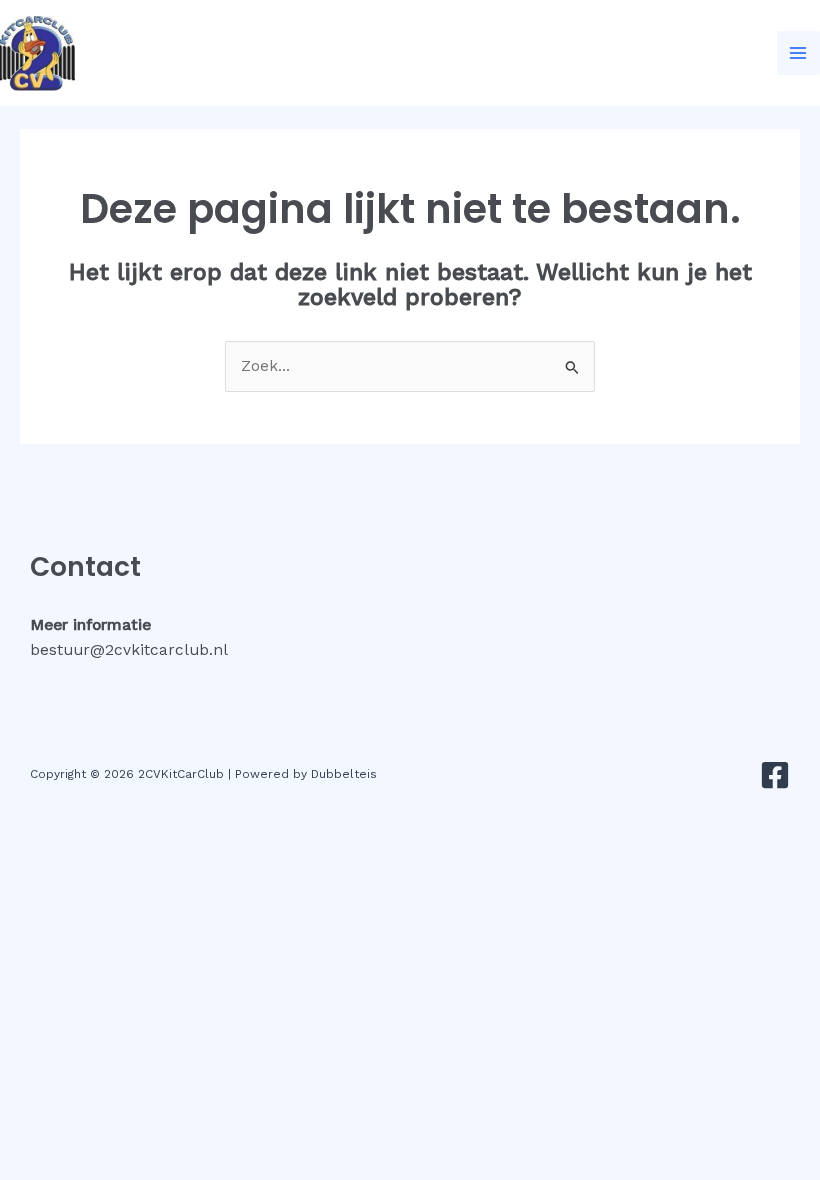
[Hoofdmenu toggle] (798, 52)
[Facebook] (775, 775)
